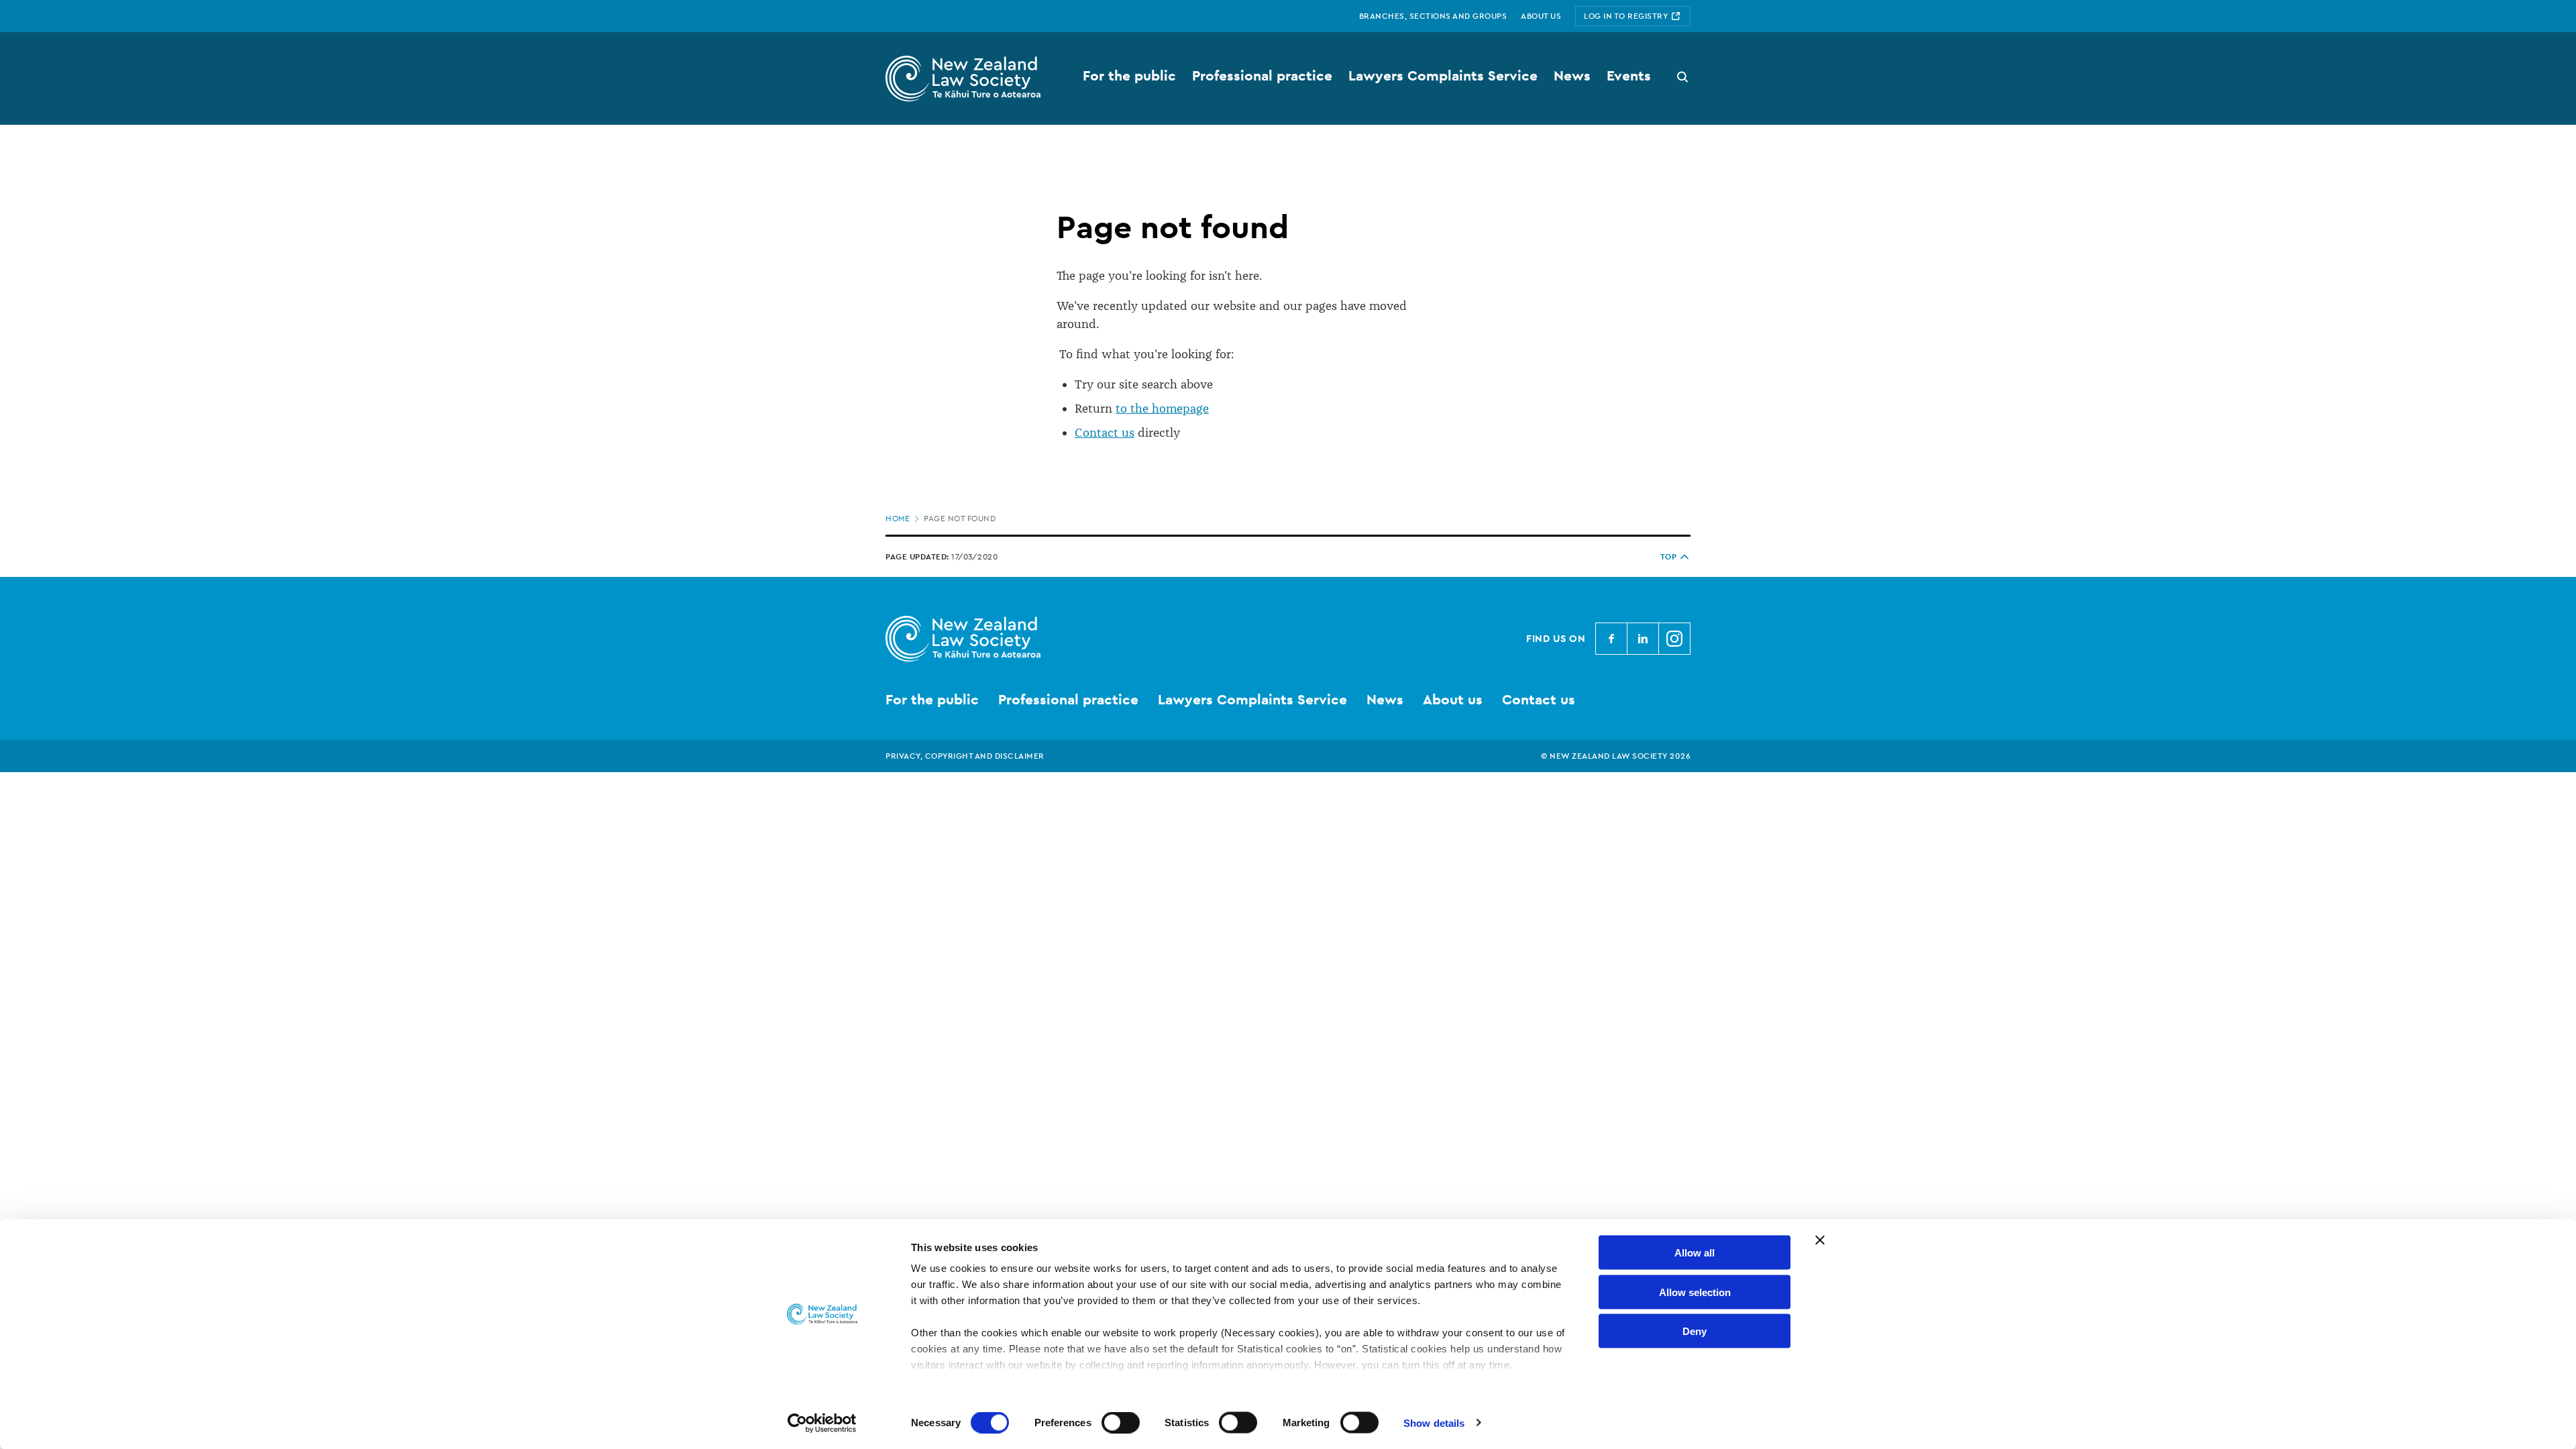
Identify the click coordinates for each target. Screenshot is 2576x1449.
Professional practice (1068, 699)
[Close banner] (1820, 1240)
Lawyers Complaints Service (1252, 699)
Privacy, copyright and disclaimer (965, 756)
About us (1453, 699)
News (1385, 699)
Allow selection (1695, 1292)
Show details (1434, 1423)
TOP (1669, 557)
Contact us (1105, 433)
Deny (1695, 1331)
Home (898, 519)
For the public (932, 699)
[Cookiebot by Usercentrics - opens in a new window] (822, 1423)
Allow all (1695, 1253)
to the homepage (1162, 409)
